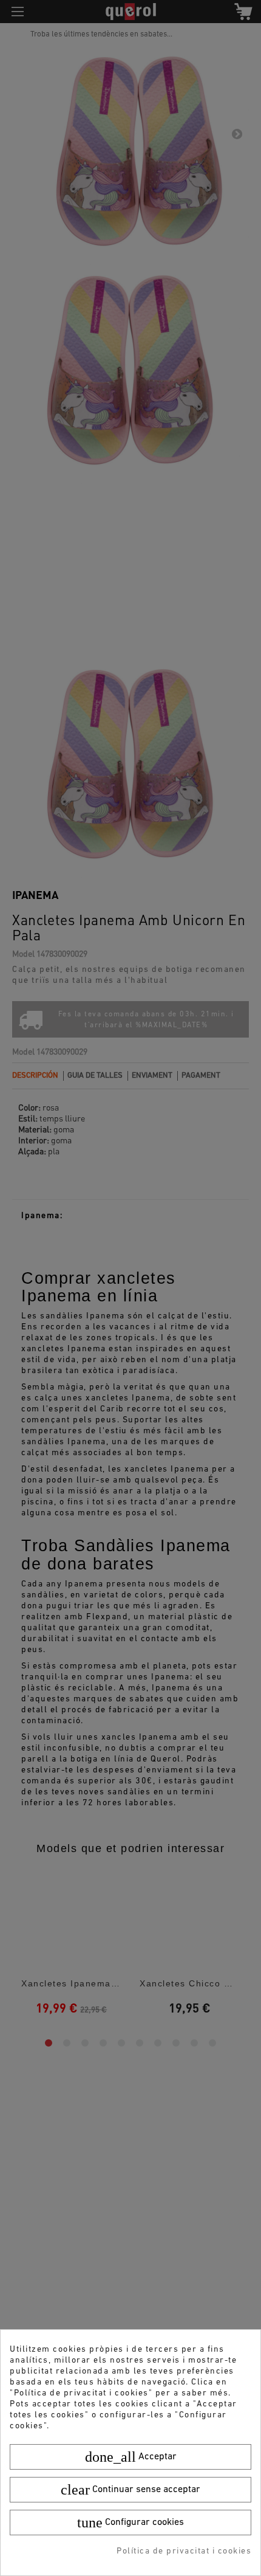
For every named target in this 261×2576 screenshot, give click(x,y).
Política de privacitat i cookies (184, 2551)
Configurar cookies (130, 2523)
